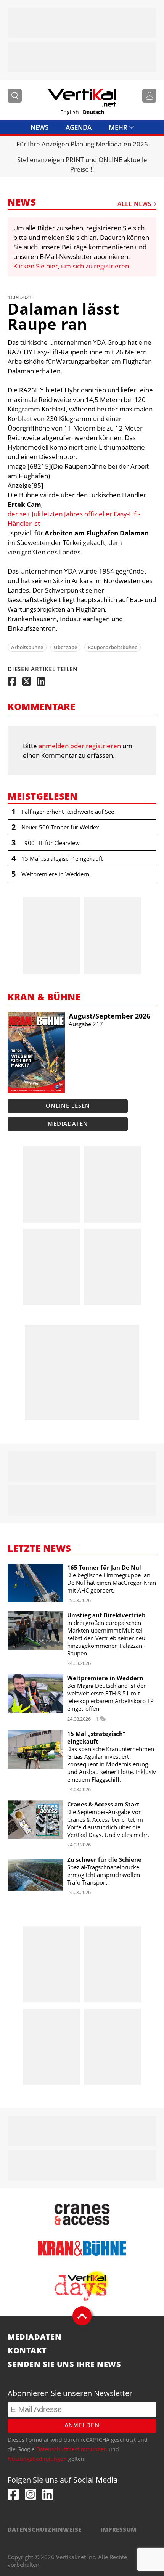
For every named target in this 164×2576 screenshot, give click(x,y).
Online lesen (68, 1106)
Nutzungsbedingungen (37, 2459)
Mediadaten (68, 1123)
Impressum (119, 2529)
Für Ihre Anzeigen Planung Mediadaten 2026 (82, 144)
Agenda (79, 127)
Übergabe (65, 647)
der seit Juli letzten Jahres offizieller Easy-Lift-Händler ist (74, 519)
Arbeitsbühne (27, 647)
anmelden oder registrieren (80, 746)
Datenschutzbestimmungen (72, 2449)
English (70, 112)
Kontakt (27, 2351)
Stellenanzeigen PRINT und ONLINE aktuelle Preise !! (82, 164)
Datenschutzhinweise (45, 2529)
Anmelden (82, 2425)
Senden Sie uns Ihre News (64, 2364)
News (39, 127)
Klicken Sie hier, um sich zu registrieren (71, 266)
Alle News (134, 204)
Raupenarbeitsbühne (113, 647)
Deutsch (93, 112)
